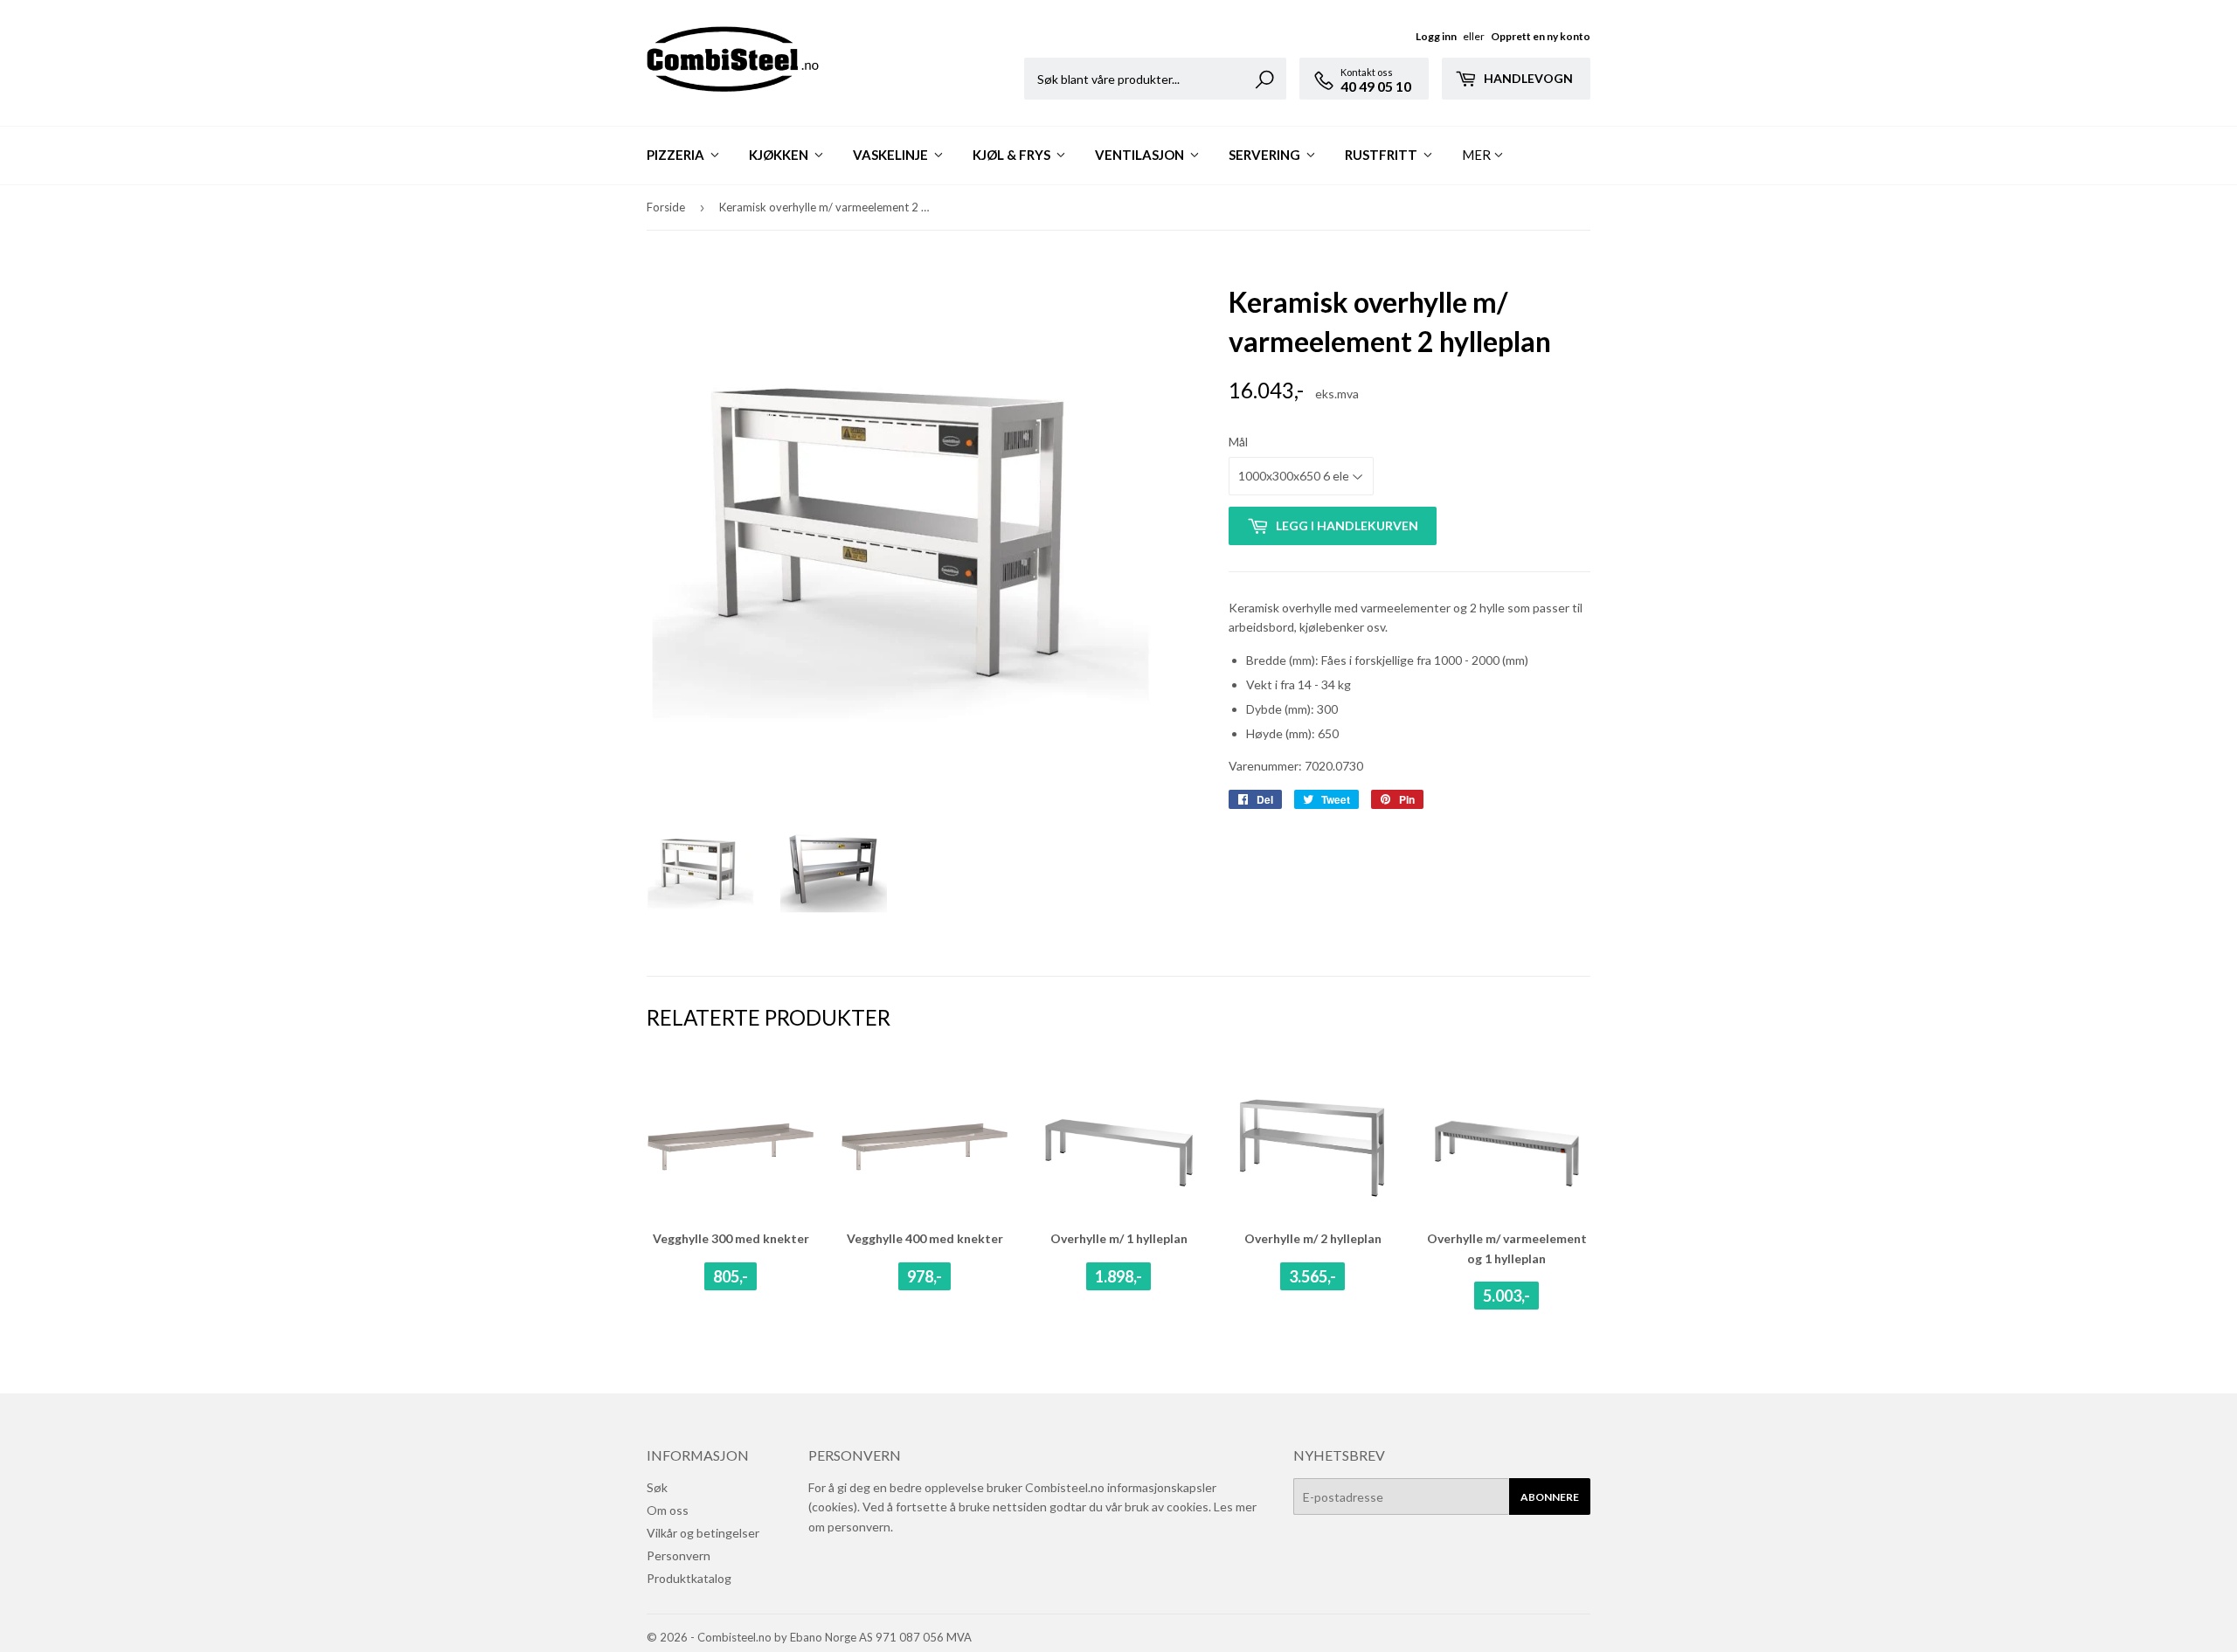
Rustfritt (1382, 155)
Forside (666, 207)
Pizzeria (677, 155)
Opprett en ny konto (1541, 36)
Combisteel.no (734, 1637)
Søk (657, 1487)
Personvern (679, 1555)
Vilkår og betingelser (703, 1533)
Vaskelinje (892, 155)
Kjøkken (780, 155)
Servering (1266, 155)
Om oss (668, 1510)
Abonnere (1550, 1497)
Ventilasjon (1141, 155)
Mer (1476, 155)
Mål (1238, 442)
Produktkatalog (689, 1578)
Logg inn (1436, 36)
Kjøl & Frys (1013, 155)
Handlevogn (1527, 78)
